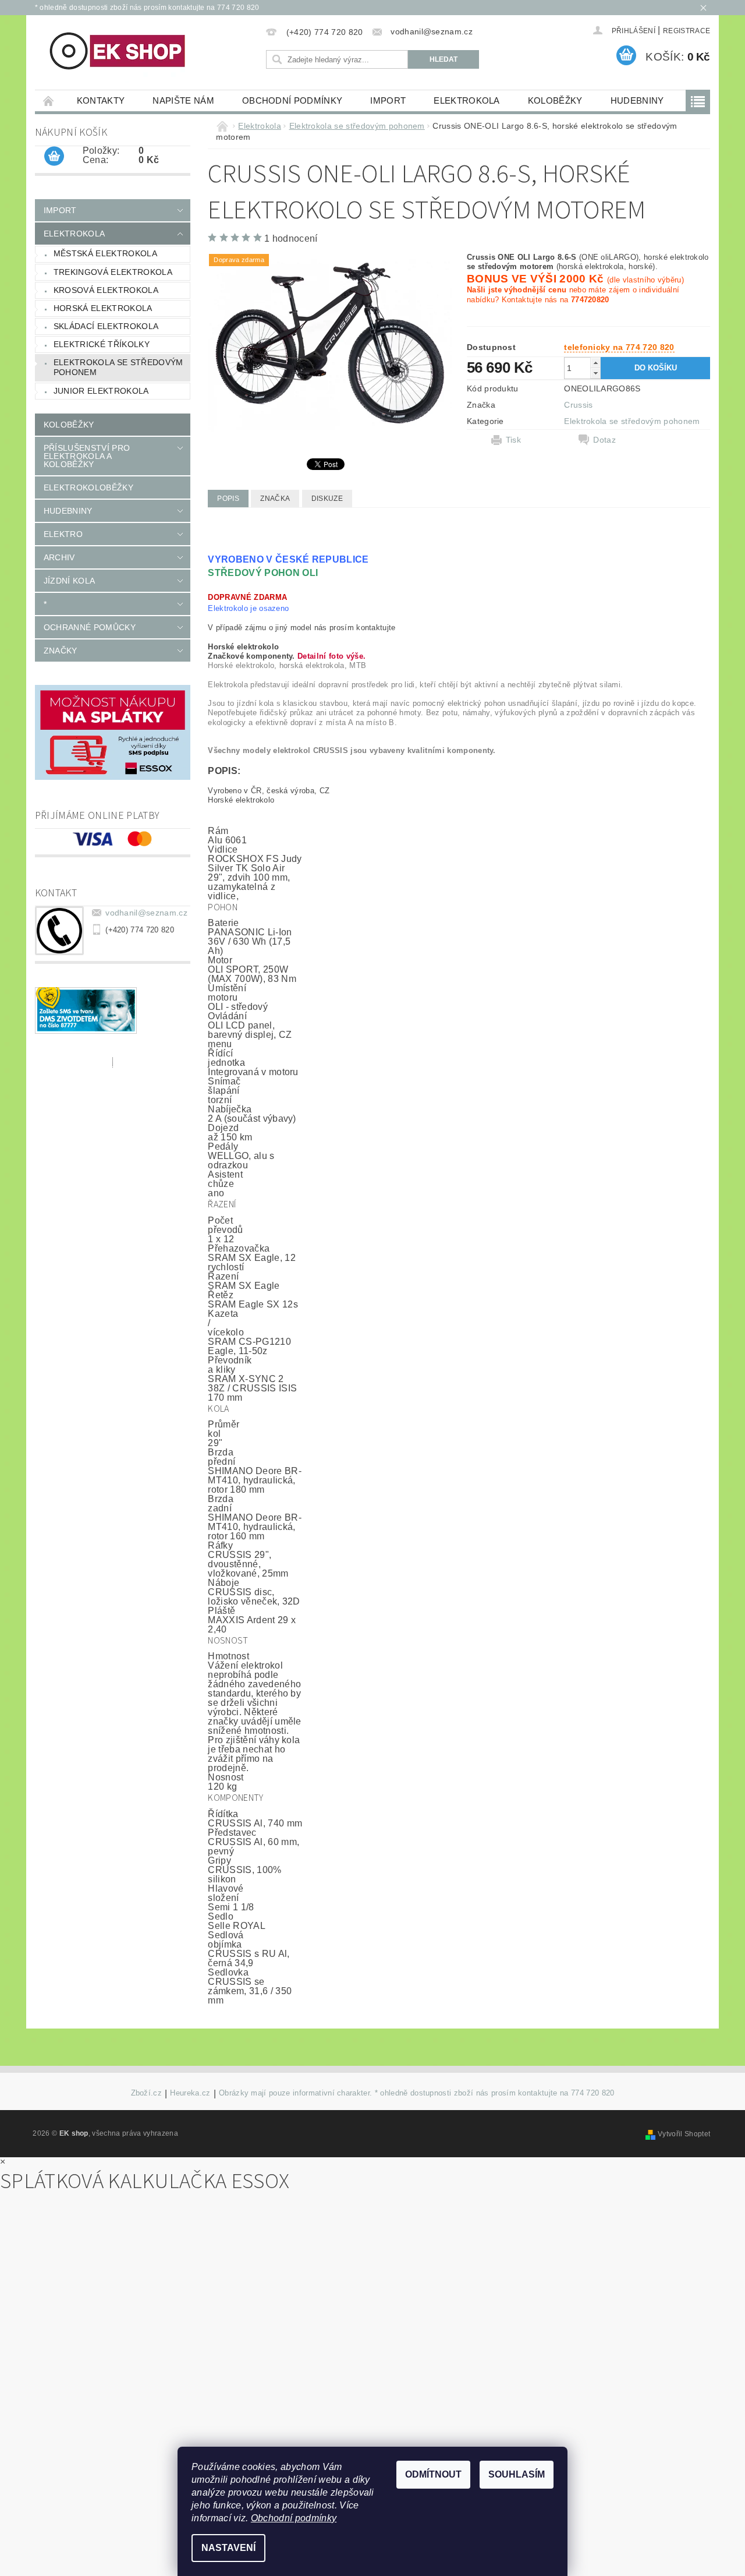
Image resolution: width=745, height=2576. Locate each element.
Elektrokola (467, 100)
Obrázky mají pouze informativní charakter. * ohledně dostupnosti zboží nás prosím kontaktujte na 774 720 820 (417, 2093)
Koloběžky (555, 100)
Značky (61, 651)
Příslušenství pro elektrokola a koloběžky (87, 456)
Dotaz (604, 440)
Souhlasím (517, 2474)
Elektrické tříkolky (102, 344)
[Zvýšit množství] (595, 363)
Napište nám (183, 100)
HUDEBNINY (637, 100)
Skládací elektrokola (106, 326)
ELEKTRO (63, 534)
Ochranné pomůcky (90, 627)
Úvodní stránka (49, 100)
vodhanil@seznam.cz (146, 913)
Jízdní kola (70, 581)
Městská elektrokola (105, 253)
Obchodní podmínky (292, 100)
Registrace (687, 31)
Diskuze (327, 499)
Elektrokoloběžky (88, 487)
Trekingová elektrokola (113, 272)
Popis (228, 499)
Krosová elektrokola (106, 290)
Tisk (513, 440)
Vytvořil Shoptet (684, 2134)
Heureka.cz (190, 2093)
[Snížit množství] (595, 373)
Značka (275, 499)
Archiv (59, 557)
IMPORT (388, 100)
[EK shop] (118, 52)
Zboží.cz (147, 2093)
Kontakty (101, 100)
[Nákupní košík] (54, 157)
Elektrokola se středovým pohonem (118, 368)
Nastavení (228, 2548)
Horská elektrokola (103, 308)
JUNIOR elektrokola (101, 391)
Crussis (578, 405)
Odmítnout (433, 2474)
